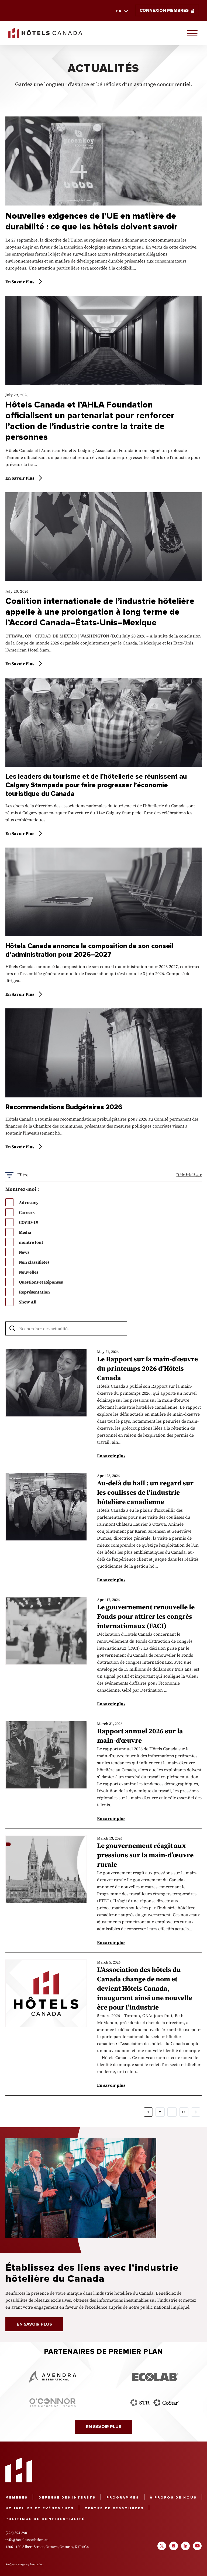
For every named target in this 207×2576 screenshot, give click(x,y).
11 (184, 2112)
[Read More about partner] (52, 2377)
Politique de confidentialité (45, 2519)
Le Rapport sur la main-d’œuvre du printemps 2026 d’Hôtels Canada (147, 1368)
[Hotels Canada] (19, 2470)
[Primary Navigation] (192, 33)
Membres (17, 2498)
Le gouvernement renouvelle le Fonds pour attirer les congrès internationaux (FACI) (146, 1616)
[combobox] (121, 11)
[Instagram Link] (174, 2546)
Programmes (123, 2498)
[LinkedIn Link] (185, 2546)
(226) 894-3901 (17, 2533)
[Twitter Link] (162, 2546)
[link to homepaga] (45, 33)
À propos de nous (173, 2498)
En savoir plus (20, 282)
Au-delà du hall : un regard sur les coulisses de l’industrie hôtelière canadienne (145, 1492)
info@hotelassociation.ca (27, 2540)
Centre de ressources (114, 2508)
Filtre (28, 1313)
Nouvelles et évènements (40, 2508)
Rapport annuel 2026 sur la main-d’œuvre (140, 1736)
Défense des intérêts (67, 2498)
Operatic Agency (19, 2564)
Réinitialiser (189, 1175)
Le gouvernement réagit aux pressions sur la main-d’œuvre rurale (145, 1855)
